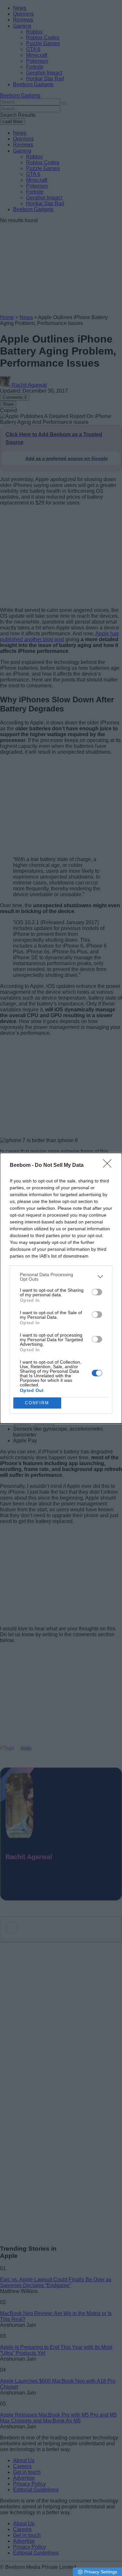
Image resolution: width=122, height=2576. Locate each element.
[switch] (97, 1292)
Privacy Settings (101, 2572)
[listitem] (61, 1277)
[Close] (109, 1166)
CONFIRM (37, 1403)
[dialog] (61, 1288)
